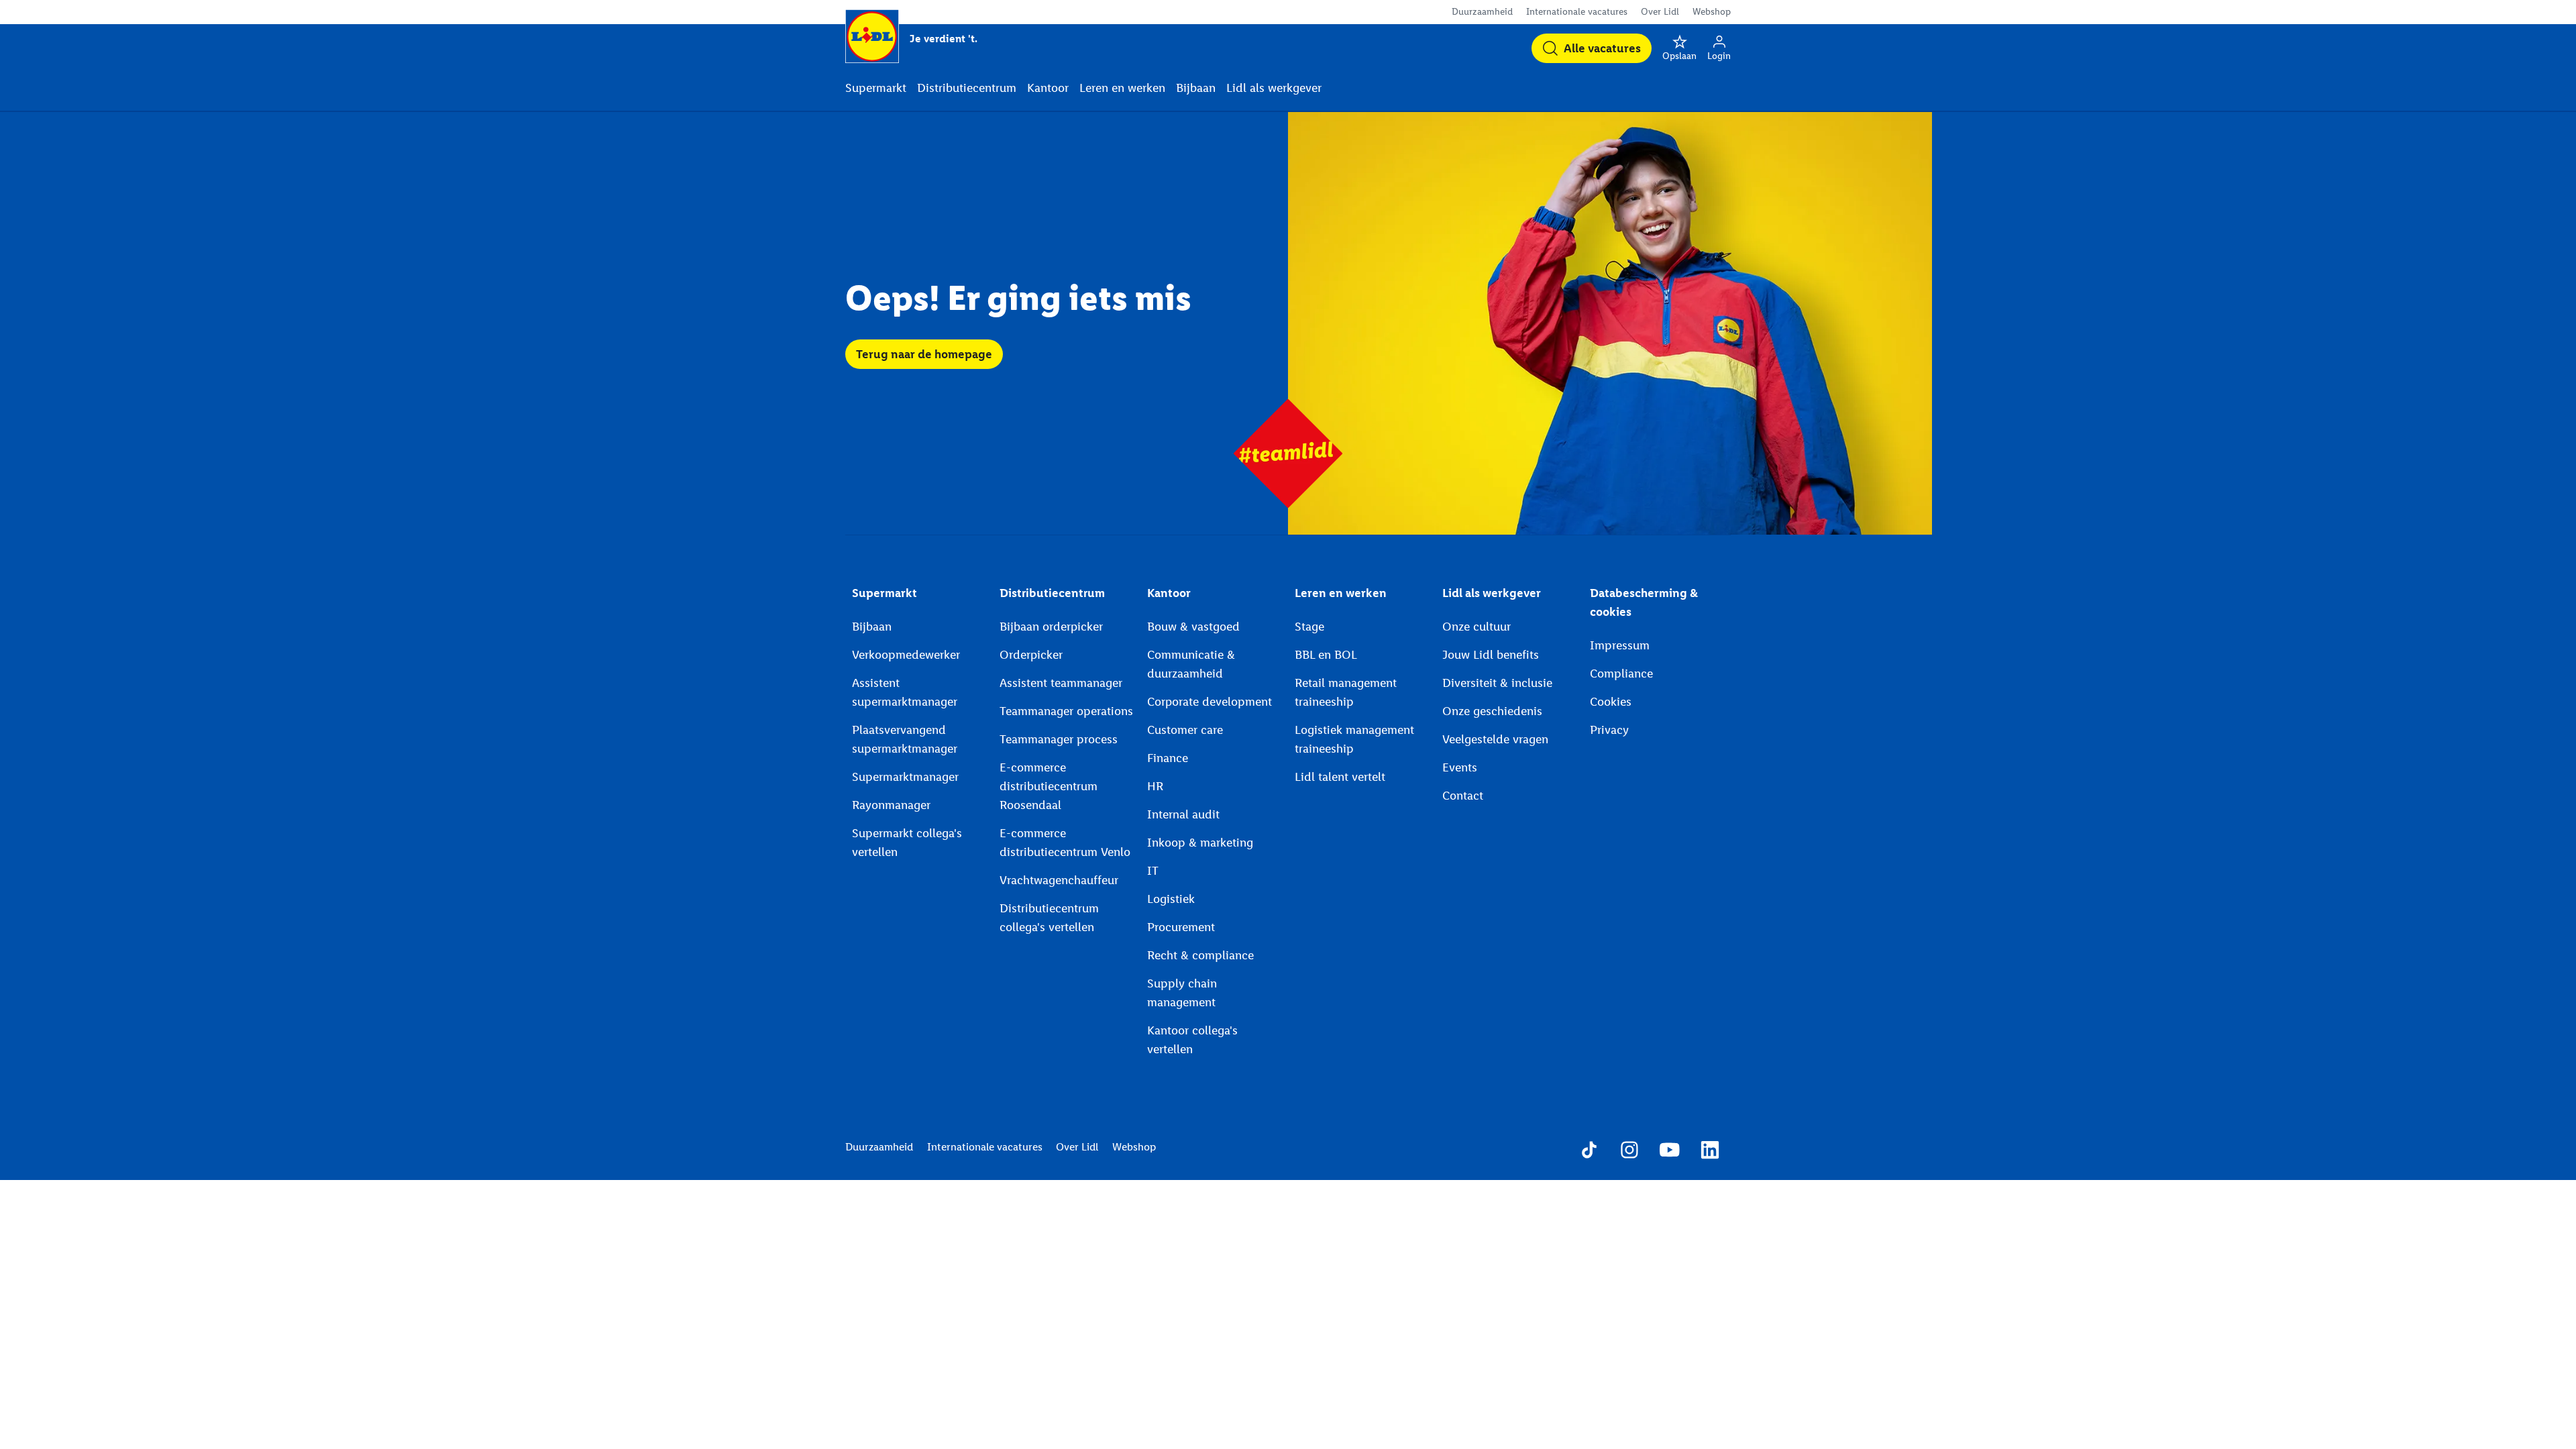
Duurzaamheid (1482, 12)
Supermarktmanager (905, 777)
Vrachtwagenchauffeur (1059, 880)
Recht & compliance (1200, 955)
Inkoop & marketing (1200, 843)
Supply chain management (1182, 993)
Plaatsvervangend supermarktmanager (905, 739)
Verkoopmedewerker (906, 655)
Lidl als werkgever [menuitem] (1274, 88)
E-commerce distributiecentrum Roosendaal (1049, 786)
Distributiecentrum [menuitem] (967, 88)
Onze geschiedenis (1492, 711)
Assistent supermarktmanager (905, 692)
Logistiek (1171, 899)
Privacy (1609, 730)
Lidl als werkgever (1492, 593)
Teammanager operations (1066, 711)
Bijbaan (872, 627)
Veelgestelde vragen (1495, 739)
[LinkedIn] (1710, 1152)
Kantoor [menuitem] (1048, 88)
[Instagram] (1629, 1152)
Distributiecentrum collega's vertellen (1049, 918)
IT (1153, 871)
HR (1155, 786)
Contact (1463, 796)
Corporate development (1210, 702)
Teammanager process (1059, 739)
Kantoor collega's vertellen (1192, 1040)
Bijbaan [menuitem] (1196, 88)
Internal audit (1183, 814)
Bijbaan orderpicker (1051, 627)
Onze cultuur (1477, 627)
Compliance (1621, 674)
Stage (1309, 627)
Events (1460, 767)
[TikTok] (1589, 1152)
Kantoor (1169, 593)
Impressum (1620, 645)
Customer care (1185, 730)
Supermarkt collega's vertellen (907, 843)
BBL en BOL (1326, 655)
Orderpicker (1031, 655)
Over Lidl (1660, 12)
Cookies (1611, 702)
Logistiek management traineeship (1354, 739)
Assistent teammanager (1061, 683)
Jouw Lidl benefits (1491, 655)
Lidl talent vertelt (1340, 777)
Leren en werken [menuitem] (1122, 88)
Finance (1168, 758)
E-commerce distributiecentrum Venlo (1065, 843)
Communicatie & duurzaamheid (1191, 664)
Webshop (1712, 12)
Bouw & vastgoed (1193, 627)
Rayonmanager (891, 805)
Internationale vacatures (1577, 12)
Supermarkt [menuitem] (876, 88)
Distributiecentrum (1052, 593)
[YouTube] (1670, 1152)
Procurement (1181, 927)
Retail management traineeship (1346, 692)
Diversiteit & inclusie (1497, 683)
